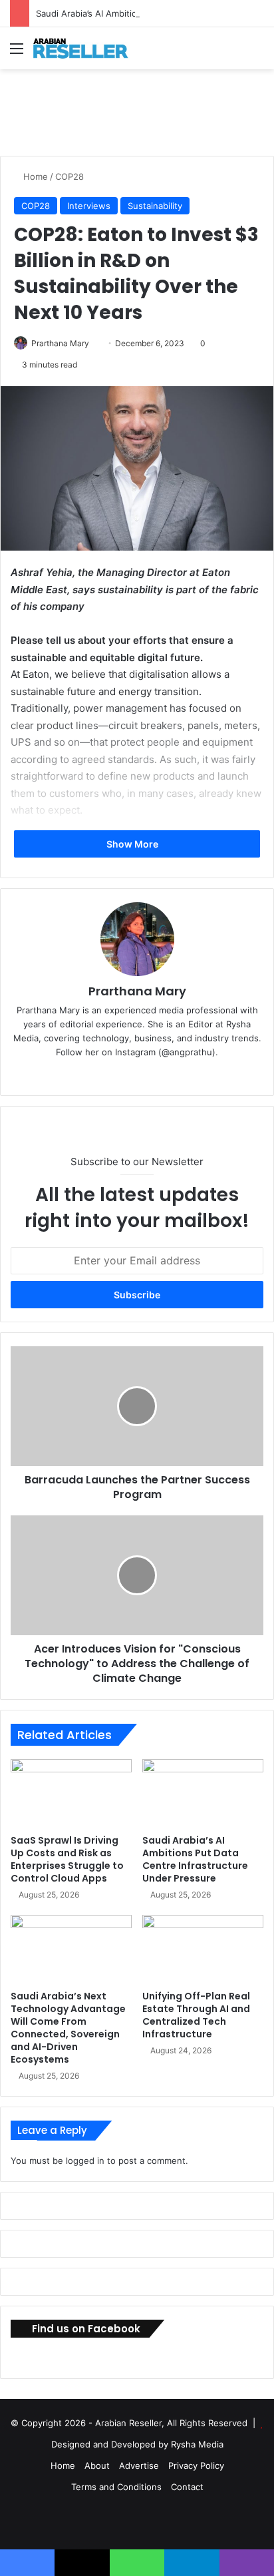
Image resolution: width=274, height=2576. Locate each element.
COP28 (69, 176)
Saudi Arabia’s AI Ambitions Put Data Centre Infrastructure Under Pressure (195, 1859)
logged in (85, 2161)
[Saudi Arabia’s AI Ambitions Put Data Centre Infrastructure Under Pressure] (203, 1793)
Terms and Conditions (116, 2487)
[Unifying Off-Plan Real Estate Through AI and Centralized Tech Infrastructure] (203, 1949)
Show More (133, 844)
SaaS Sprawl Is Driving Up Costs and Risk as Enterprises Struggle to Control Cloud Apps (67, 1859)
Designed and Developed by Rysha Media (137, 2444)
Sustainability (155, 206)
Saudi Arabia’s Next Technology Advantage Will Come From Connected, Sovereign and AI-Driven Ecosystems (68, 2028)
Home (34, 176)
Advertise (139, 2465)
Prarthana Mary (60, 343)
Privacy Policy (196, 2465)
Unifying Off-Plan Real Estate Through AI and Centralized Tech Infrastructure (196, 2015)
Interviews (89, 206)
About (97, 2465)
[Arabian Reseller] (86, 48)
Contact (187, 2487)
